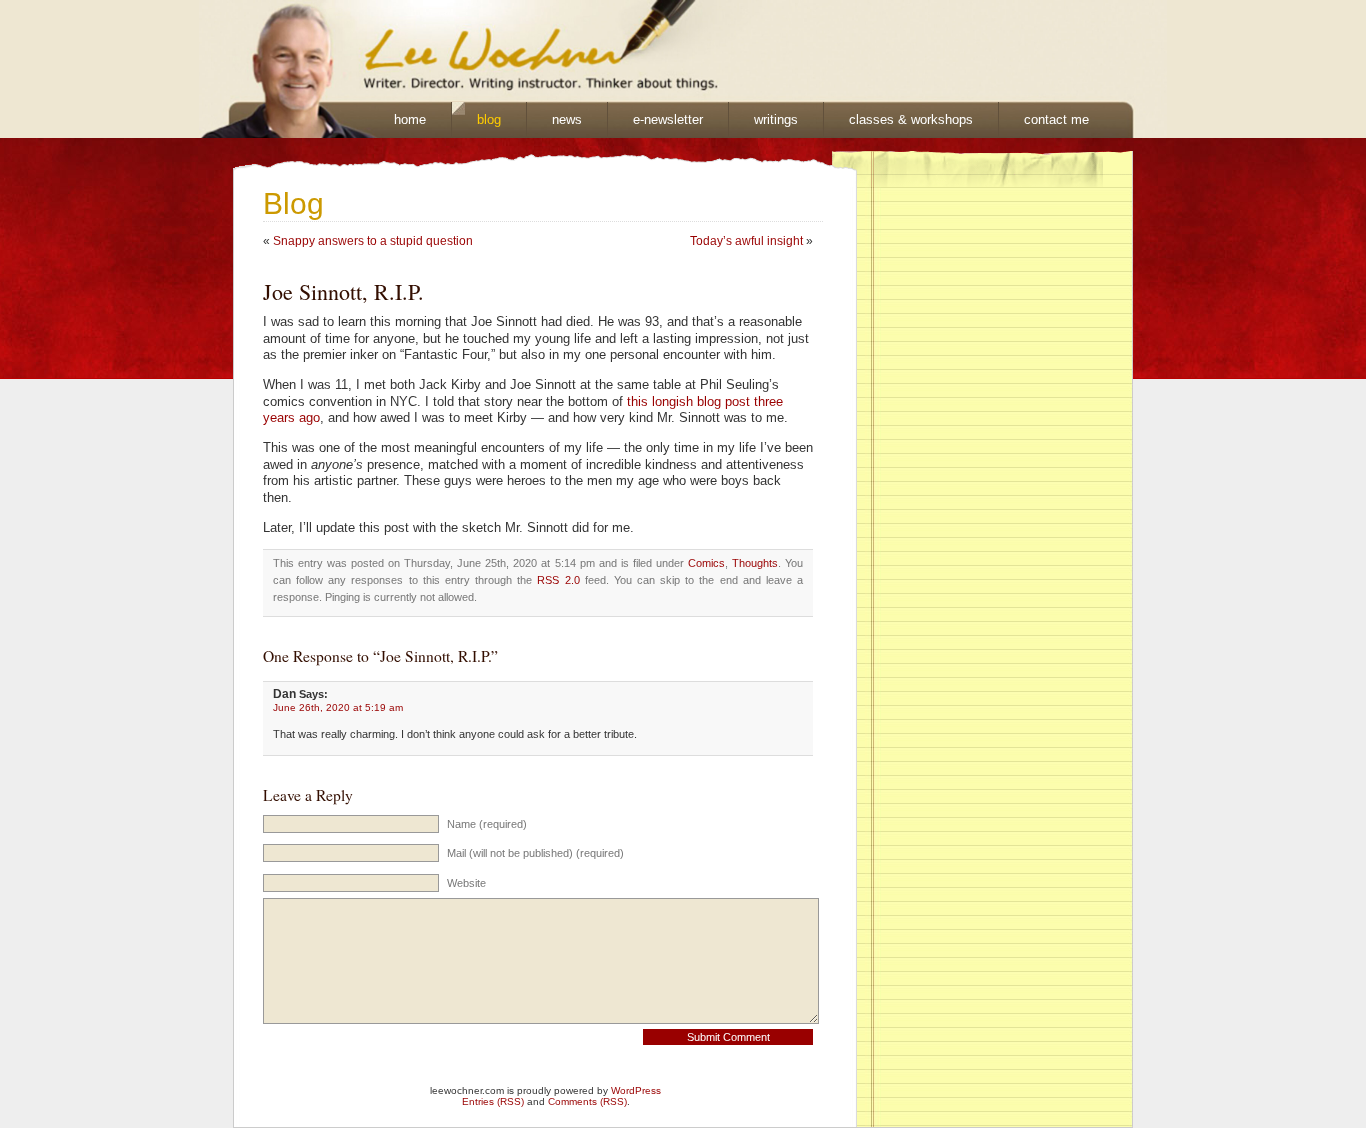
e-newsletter (668, 119)
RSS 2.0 (558, 580)
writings (776, 119)
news (567, 119)
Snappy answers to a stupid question (373, 241)
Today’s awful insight (746, 241)
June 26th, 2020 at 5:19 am (338, 707)
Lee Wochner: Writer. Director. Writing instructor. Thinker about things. (449, 51)
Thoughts (755, 563)
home (410, 119)
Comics (706, 563)
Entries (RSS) (493, 1101)
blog (489, 119)
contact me (1056, 119)
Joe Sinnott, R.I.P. (343, 291)
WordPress (636, 1090)
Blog (293, 203)
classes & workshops (911, 119)
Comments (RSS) (587, 1101)
